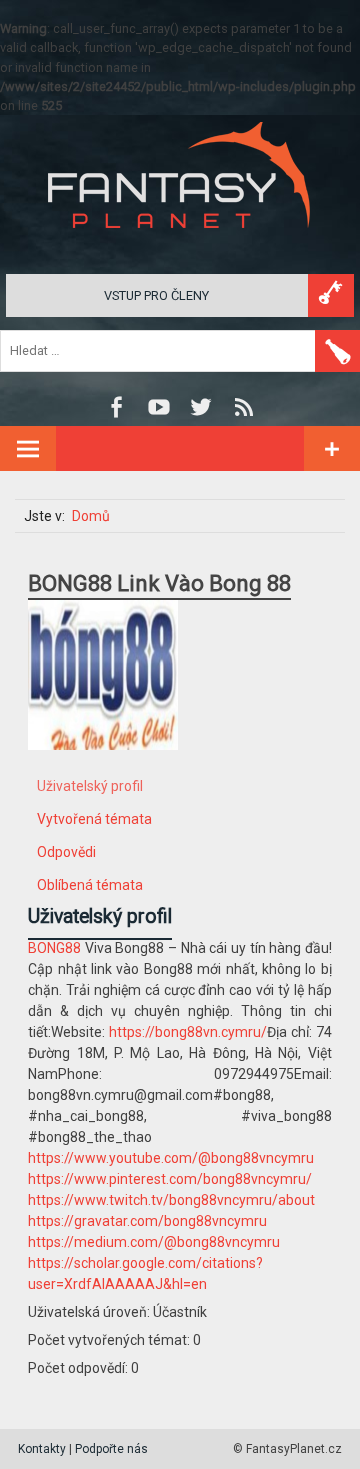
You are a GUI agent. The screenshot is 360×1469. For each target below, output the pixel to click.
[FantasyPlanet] (180, 244)
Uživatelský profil (90, 786)
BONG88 (54, 948)
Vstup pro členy (156, 295)
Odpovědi (66, 852)
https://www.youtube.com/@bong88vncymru (171, 1158)
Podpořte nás (111, 1449)
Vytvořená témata (94, 819)
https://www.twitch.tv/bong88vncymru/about (171, 1200)
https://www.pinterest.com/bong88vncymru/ (170, 1179)
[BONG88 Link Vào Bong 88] (103, 765)
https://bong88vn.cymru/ (188, 1032)
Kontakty (42, 1449)
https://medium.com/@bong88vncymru (154, 1242)
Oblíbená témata (90, 885)
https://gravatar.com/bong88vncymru (147, 1221)
